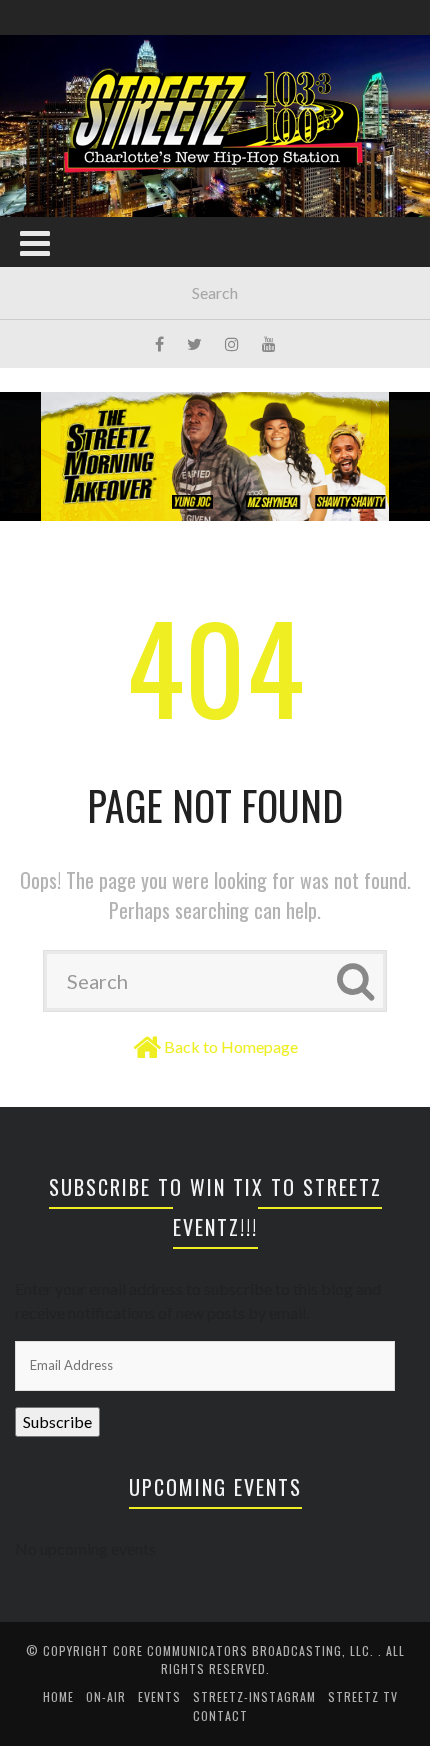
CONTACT (220, 1715)
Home (58, 1696)
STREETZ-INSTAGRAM (254, 1696)
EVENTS (159, 1696)
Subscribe (57, 1421)
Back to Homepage (231, 1046)
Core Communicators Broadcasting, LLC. (245, 1650)
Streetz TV (363, 1696)
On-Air (106, 1696)
